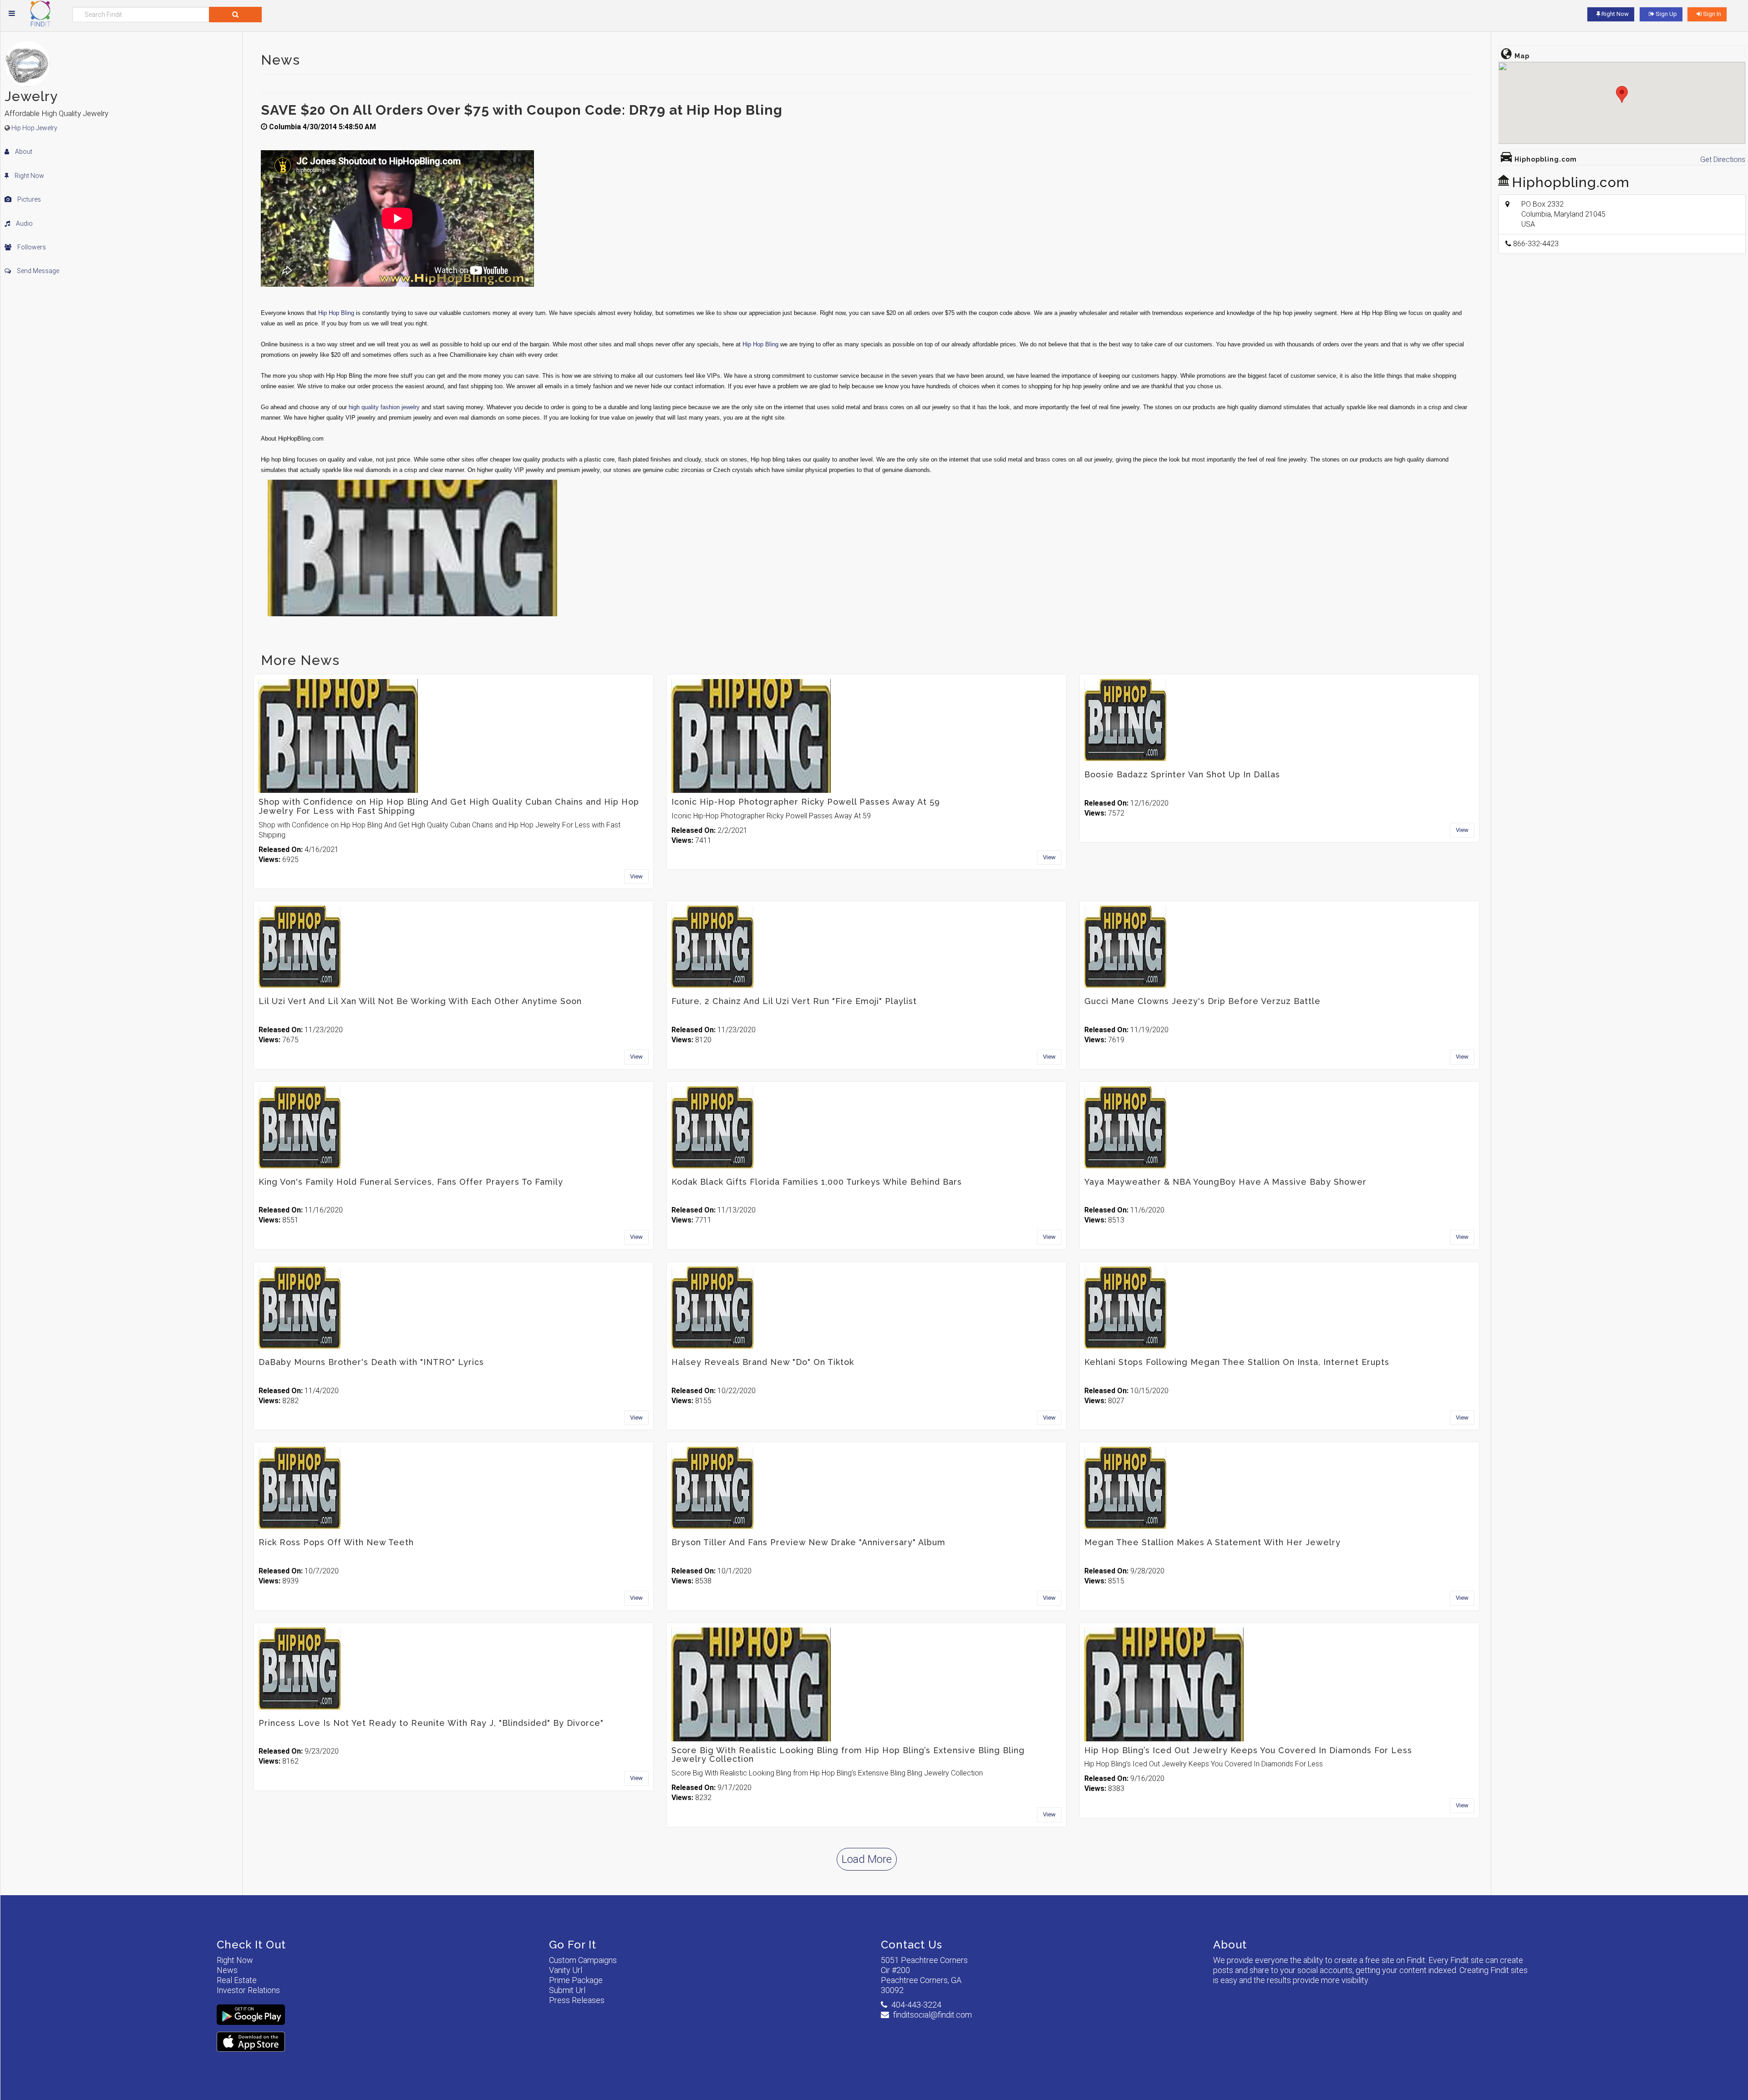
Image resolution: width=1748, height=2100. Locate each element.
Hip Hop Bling (336, 313)
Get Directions (1723, 160)
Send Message (37, 271)
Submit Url (567, 1990)
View (636, 876)
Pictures (28, 199)
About (23, 152)
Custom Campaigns (583, 1960)
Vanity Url (566, 1970)
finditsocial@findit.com (932, 2015)
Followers (31, 247)
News (227, 1970)
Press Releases (577, 2000)
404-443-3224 (916, 2005)
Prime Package (576, 1980)
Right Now (29, 176)
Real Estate (237, 1980)
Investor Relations (248, 1990)
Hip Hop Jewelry (34, 128)
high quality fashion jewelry (384, 407)
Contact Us (912, 1945)
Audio (24, 223)
